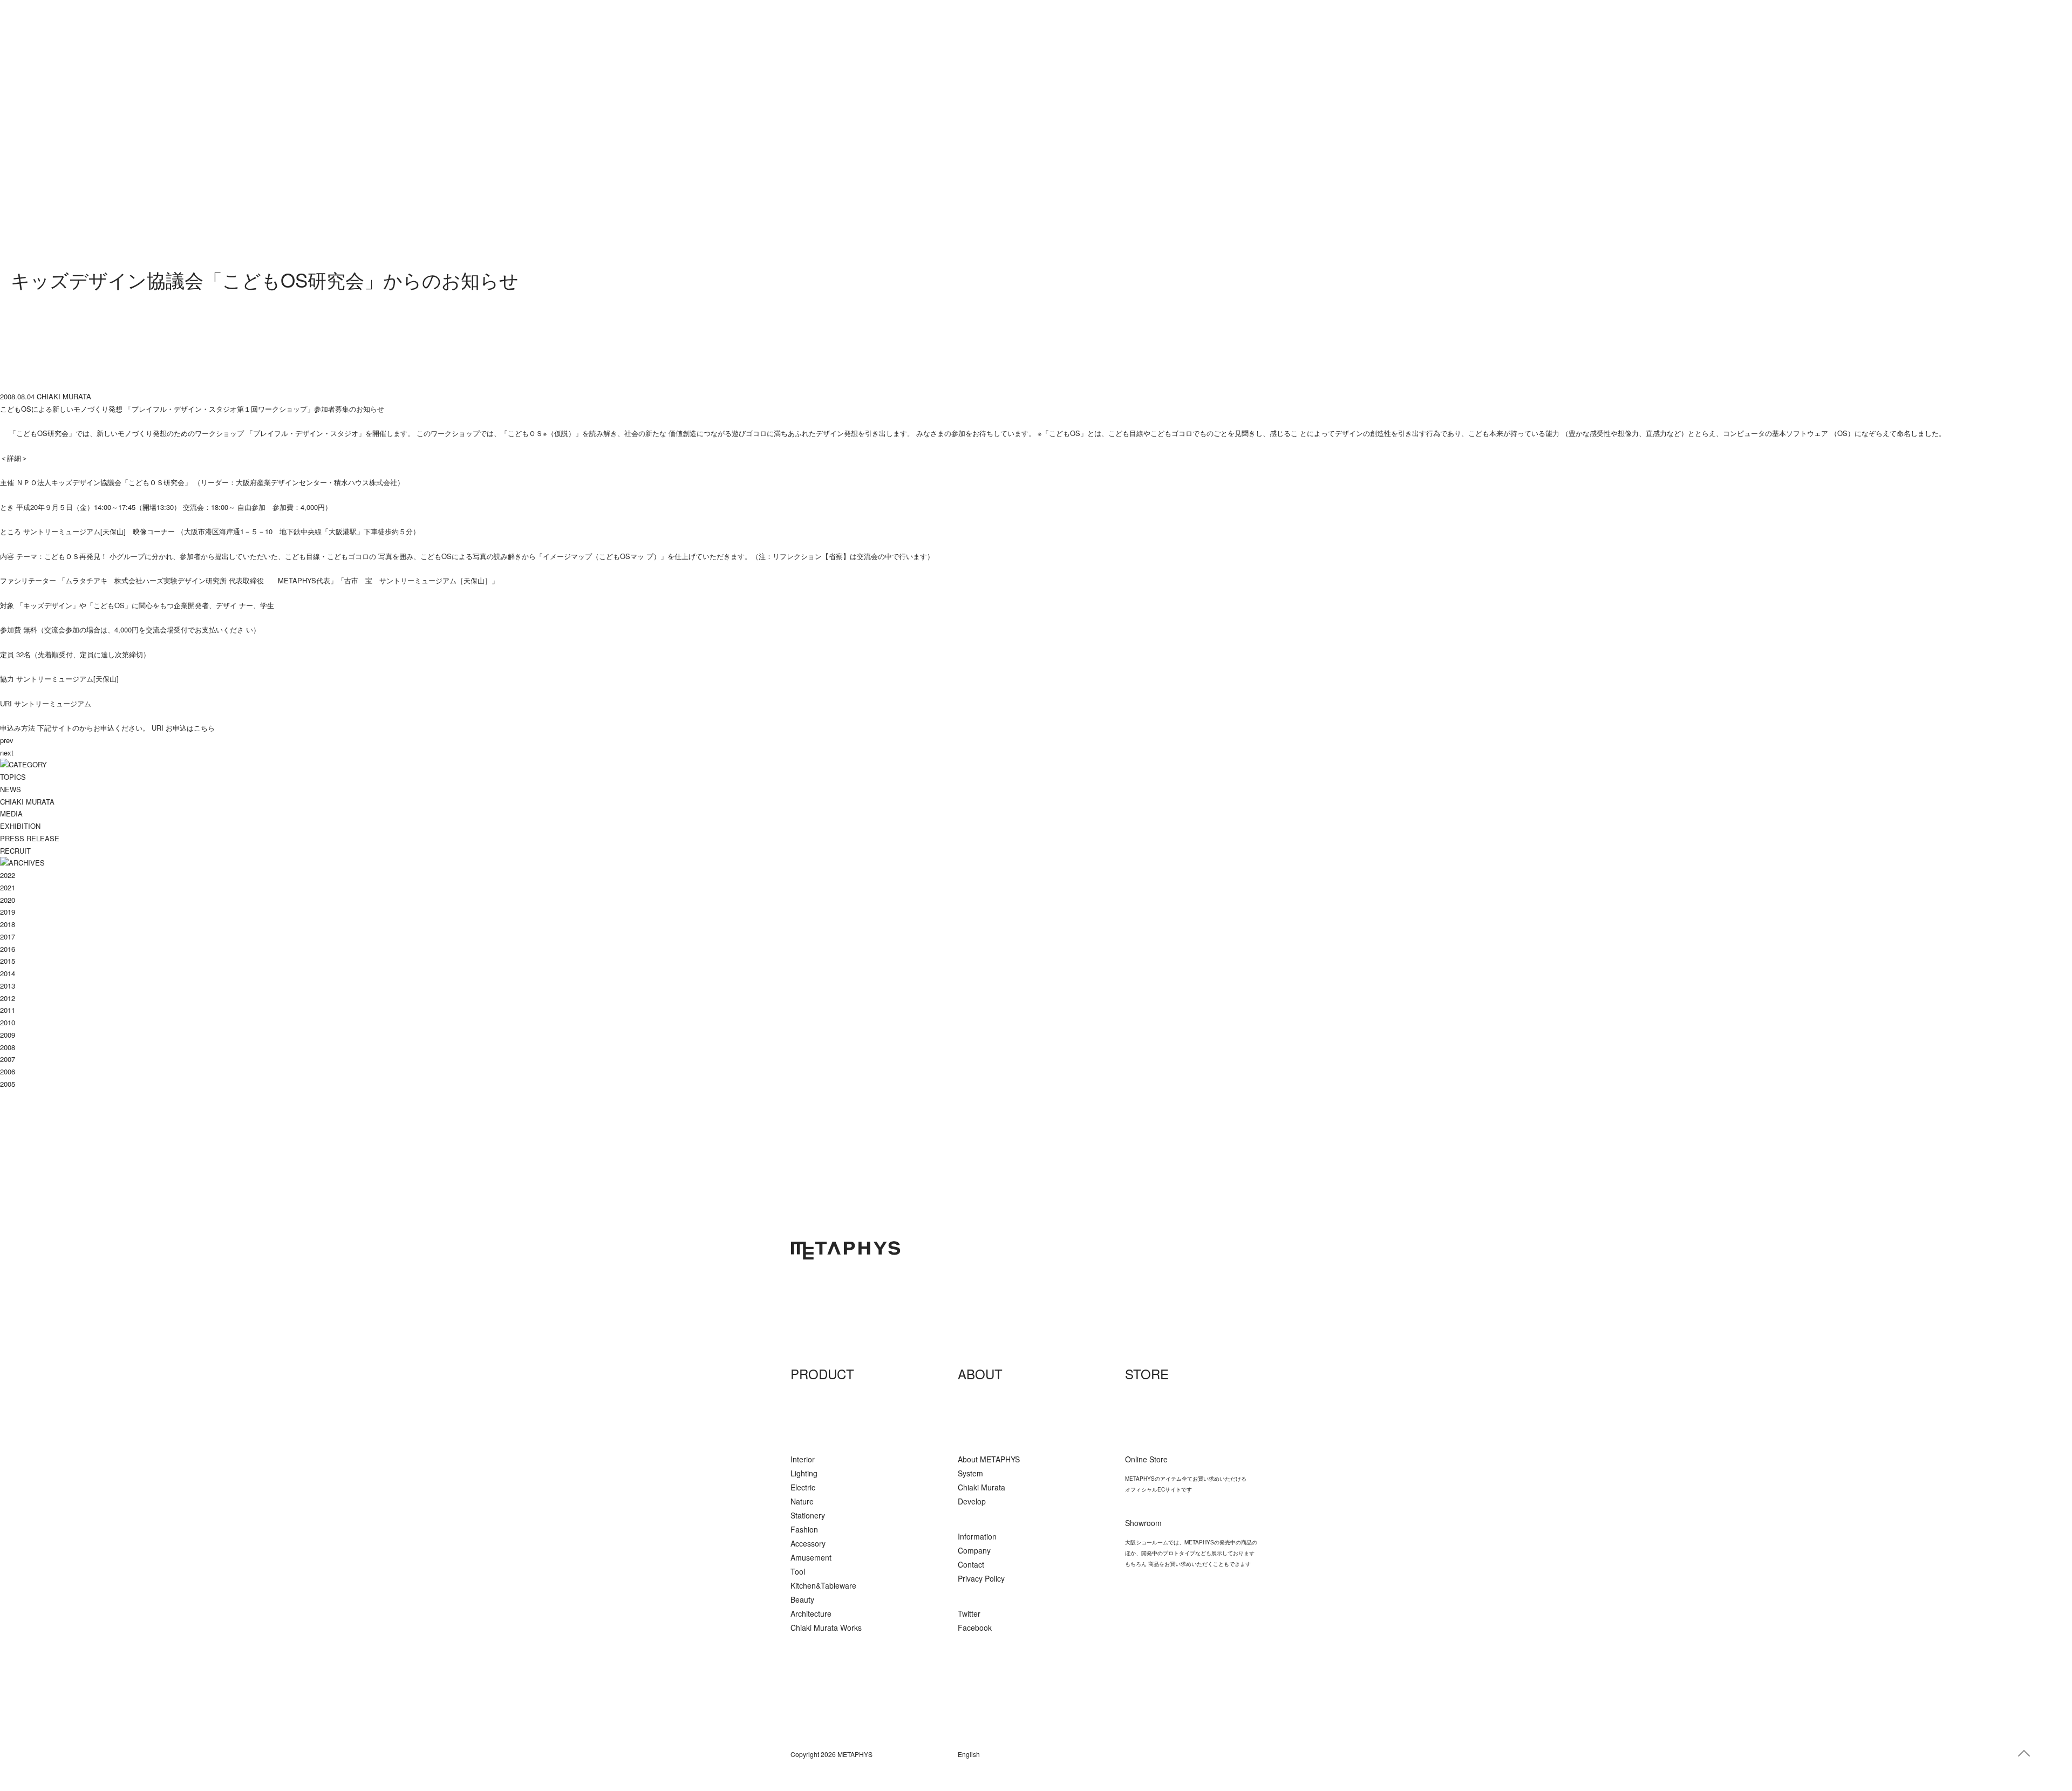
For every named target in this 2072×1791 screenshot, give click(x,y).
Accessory (808, 1543)
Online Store (1146, 1459)
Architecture (811, 1613)
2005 (8, 1084)
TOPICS (13, 777)
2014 (8, 973)
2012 (8, 998)
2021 (8, 887)
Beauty (802, 1599)
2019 (8, 912)
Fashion (804, 1529)
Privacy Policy (981, 1578)
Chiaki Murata (982, 1487)
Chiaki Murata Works (826, 1627)
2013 (8, 986)
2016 (8, 949)
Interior (803, 1459)
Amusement (811, 1557)
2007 (8, 1059)
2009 (8, 1035)
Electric (803, 1487)
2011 (8, 1010)
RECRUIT (15, 851)
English (969, 1754)
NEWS (11, 789)
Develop (972, 1501)
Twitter (969, 1613)
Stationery (808, 1515)
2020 (8, 900)
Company (974, 1550)
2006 (8, 1071)
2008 (8, 1047)
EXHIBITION (20, 826)
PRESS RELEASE (30, 838)
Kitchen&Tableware (823, 1585)
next (7, 753)
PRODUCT (822, 1374)
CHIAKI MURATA (27, 802)
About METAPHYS (989, 1459)
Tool (798, 1571)
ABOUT (980, 1374)
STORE (1147, 1374)
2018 (8, 924)
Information (977, 1536)
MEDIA (11, 813)
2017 (8, 937)
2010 (8, 1022)
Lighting (804, 1473)
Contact (971, 1564)
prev (7, 740)
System (970, 1473)
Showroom (1143, 1523)
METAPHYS (846, 1250)
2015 (8, 961)
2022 (8, 875)
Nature (802, 1501)
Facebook (975, 1627)
